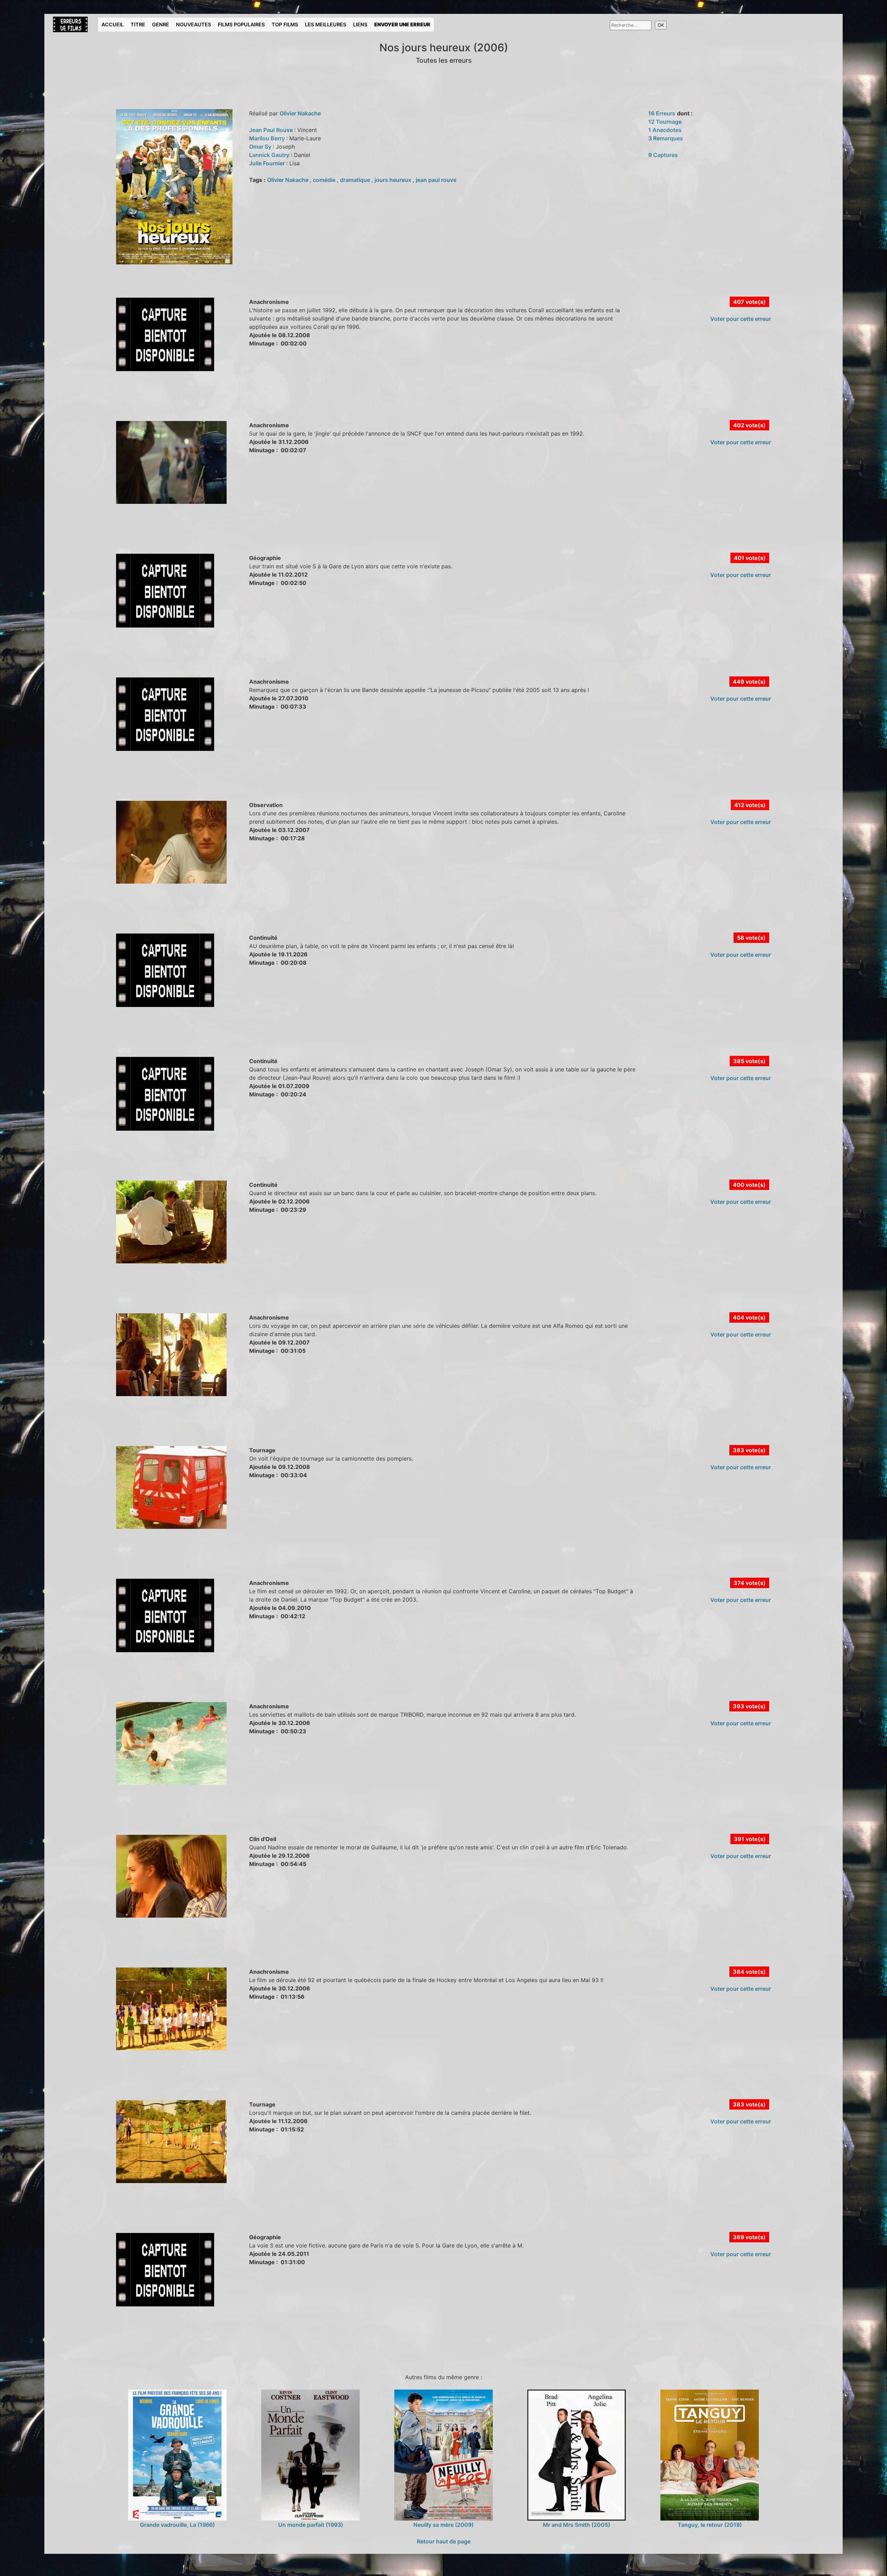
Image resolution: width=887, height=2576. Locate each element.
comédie (325, 180)
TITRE (138, 24)
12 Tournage (665, 122)
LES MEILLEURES (326, 24)
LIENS (360, 24)
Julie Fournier (268, 163)
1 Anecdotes (665, 130)
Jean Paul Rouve (272, 130)
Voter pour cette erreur (741, 319)
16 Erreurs (662, 113)
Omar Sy (261, 147)
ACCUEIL (113, 24)
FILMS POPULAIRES (241, 24)
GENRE (161, 24)
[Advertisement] (176, 403)
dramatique (356, 180)
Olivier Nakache (300, 113)
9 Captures (663, 155)
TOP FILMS (285, 24)
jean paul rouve (436, 180)
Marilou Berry (268, 138)
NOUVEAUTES (194, 24)
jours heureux (394, 180)
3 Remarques (666, 138)
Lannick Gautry (270, 155)
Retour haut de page (444, 2541)
